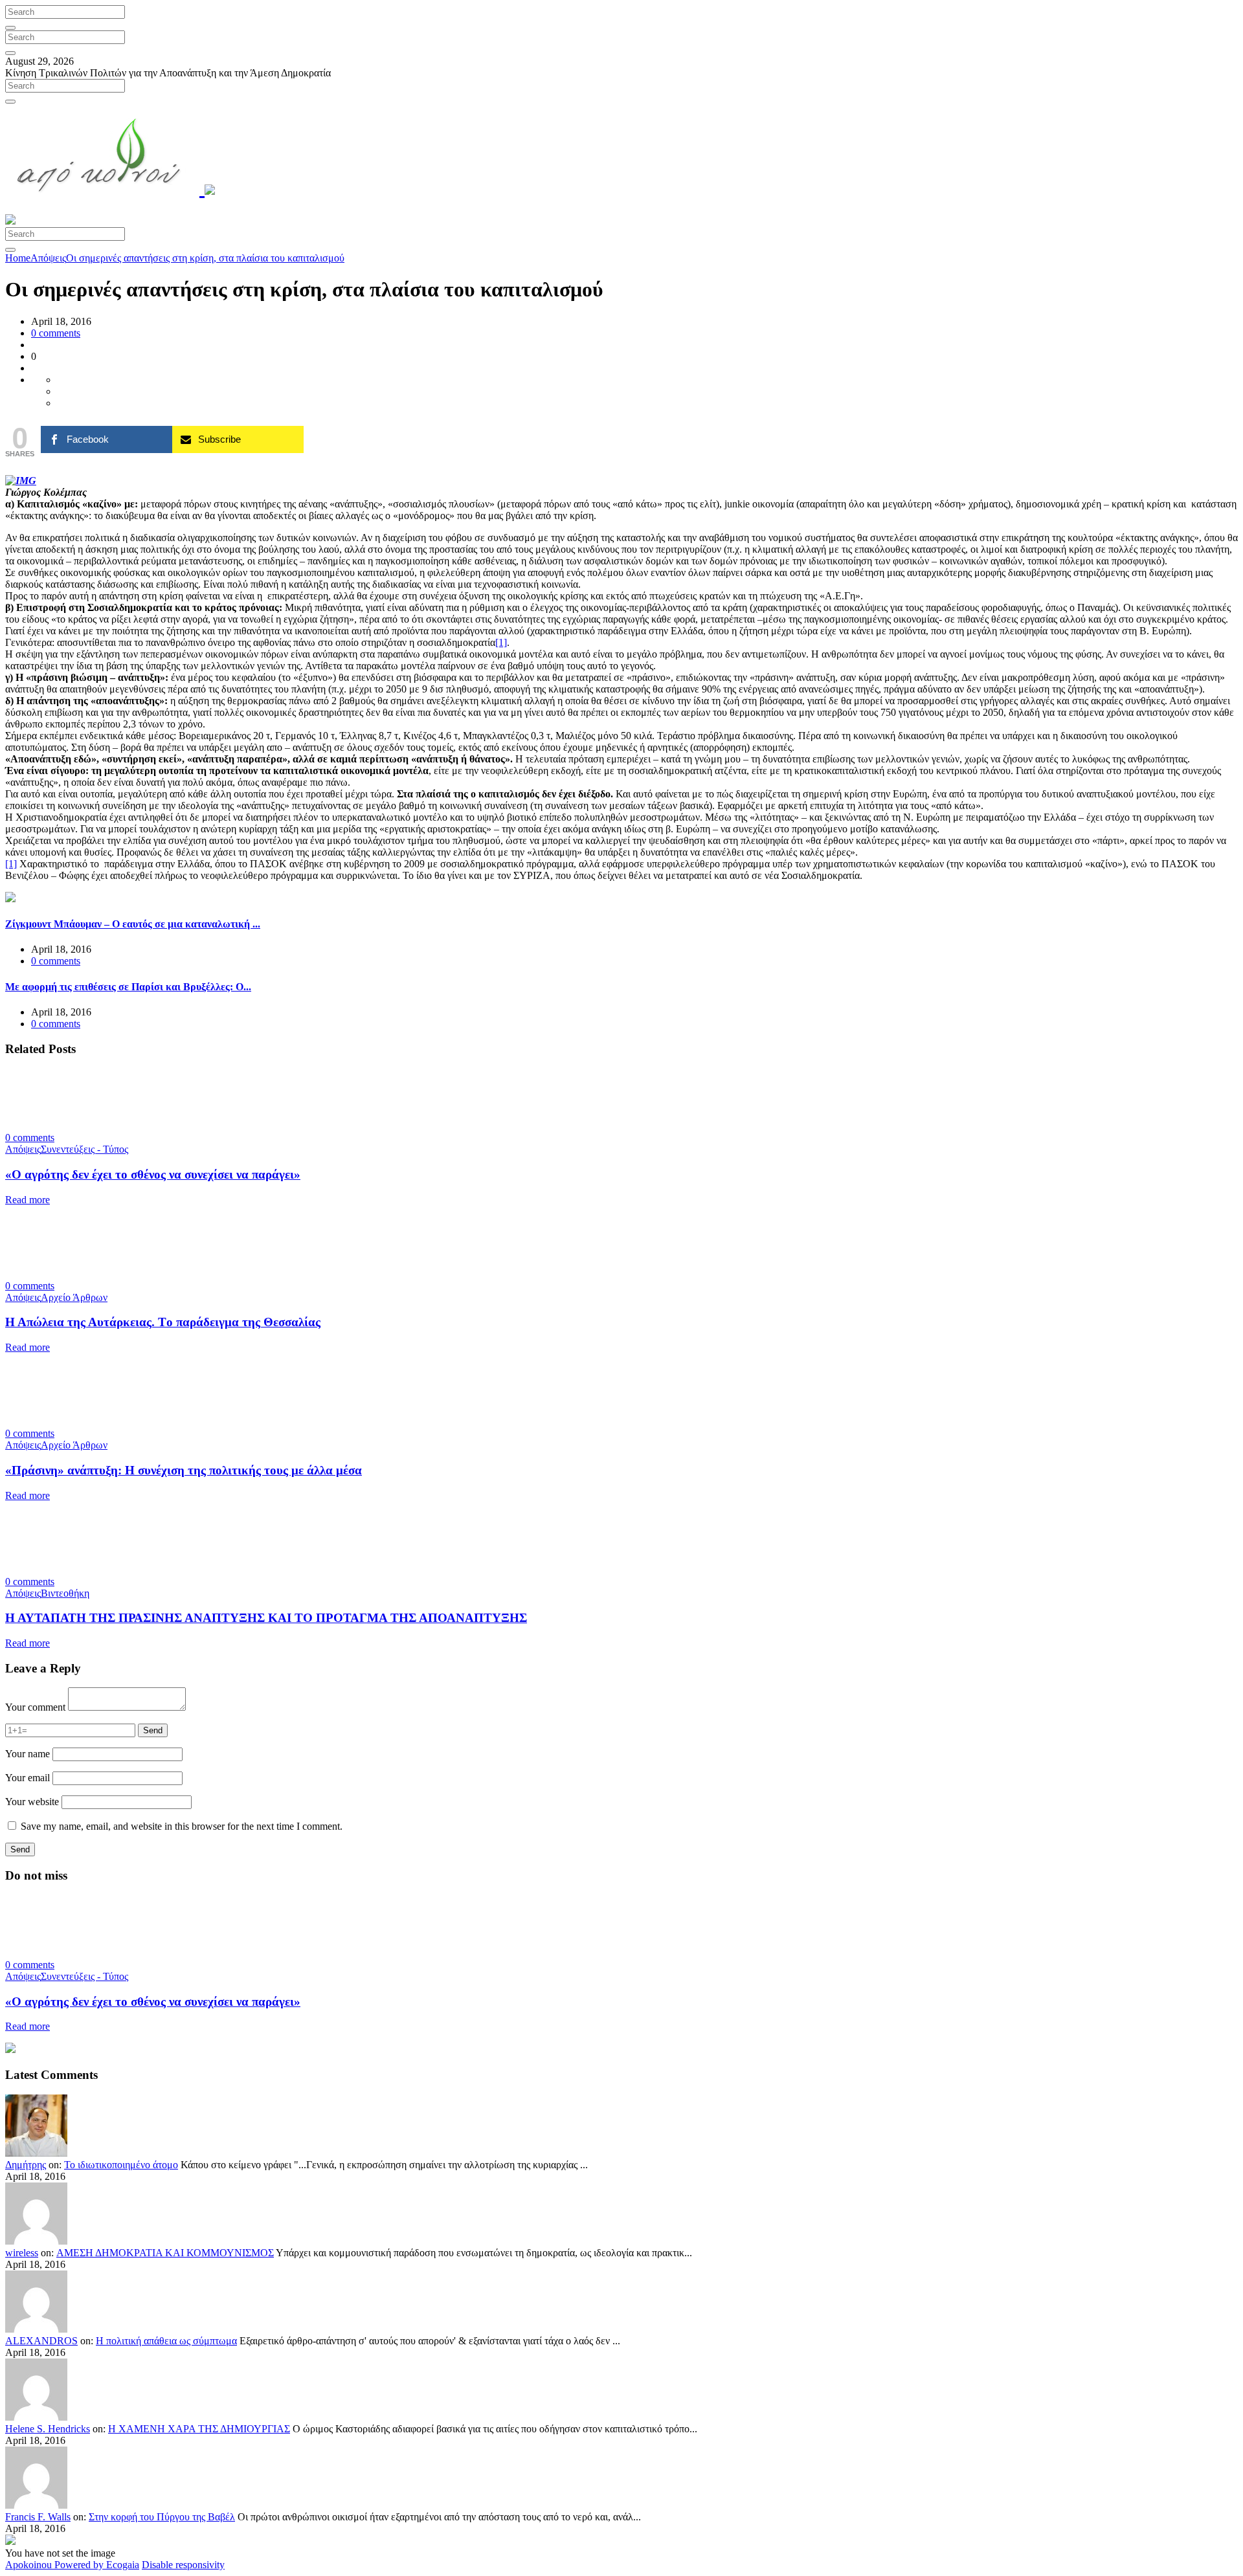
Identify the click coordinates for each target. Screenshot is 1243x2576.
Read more (28, 1200)
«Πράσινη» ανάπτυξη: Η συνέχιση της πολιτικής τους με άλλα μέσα (184, 1470)
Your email (28, 1778)
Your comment (35, 1707)
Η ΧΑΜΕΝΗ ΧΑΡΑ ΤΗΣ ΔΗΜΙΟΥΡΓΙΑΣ (199, 2429)
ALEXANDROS (41, 2341)
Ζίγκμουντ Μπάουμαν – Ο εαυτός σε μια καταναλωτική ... (133, 924)
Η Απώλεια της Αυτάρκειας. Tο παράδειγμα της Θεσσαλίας (163, 1322)
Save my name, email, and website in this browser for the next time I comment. (182, 1826)
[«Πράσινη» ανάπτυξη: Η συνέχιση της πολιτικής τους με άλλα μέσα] (60, 1422)
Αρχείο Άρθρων (74, 1297)
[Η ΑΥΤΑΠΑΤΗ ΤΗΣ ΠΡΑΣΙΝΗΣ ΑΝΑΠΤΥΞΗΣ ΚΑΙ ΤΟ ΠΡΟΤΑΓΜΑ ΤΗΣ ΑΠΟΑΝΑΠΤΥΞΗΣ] (60, 1570)
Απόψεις (48, 258)
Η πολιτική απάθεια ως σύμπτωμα (166, 2341)
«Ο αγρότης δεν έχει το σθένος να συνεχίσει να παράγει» (153, 1174)
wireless (22, 2253)
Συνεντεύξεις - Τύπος (84, 1149)
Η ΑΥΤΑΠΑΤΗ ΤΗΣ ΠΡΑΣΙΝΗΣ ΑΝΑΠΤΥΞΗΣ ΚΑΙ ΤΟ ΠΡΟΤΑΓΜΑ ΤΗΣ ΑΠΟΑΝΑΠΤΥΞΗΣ (266, 1618)
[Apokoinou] (110, 188)
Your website (32, 1802)
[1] (501, 642)
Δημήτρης (26, 2165)
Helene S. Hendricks (48, 2429)
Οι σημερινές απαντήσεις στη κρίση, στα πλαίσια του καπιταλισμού (205, 258)
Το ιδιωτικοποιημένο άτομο (121, 2165)
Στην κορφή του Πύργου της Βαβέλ (162, 2517)
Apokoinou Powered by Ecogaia (72, 2565)
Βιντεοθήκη (65, 1593)
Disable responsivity (183, 2565)
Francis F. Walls (38, 2517)
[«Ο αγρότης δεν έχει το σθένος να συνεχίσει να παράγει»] (60, 1126)
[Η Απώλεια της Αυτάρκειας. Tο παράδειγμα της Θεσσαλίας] (60, 1274)
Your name (28, 1754)
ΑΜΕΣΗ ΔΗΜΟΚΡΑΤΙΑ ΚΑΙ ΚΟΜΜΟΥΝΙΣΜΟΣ (165, 2253)
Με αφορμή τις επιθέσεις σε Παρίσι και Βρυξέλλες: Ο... (128, 987)
